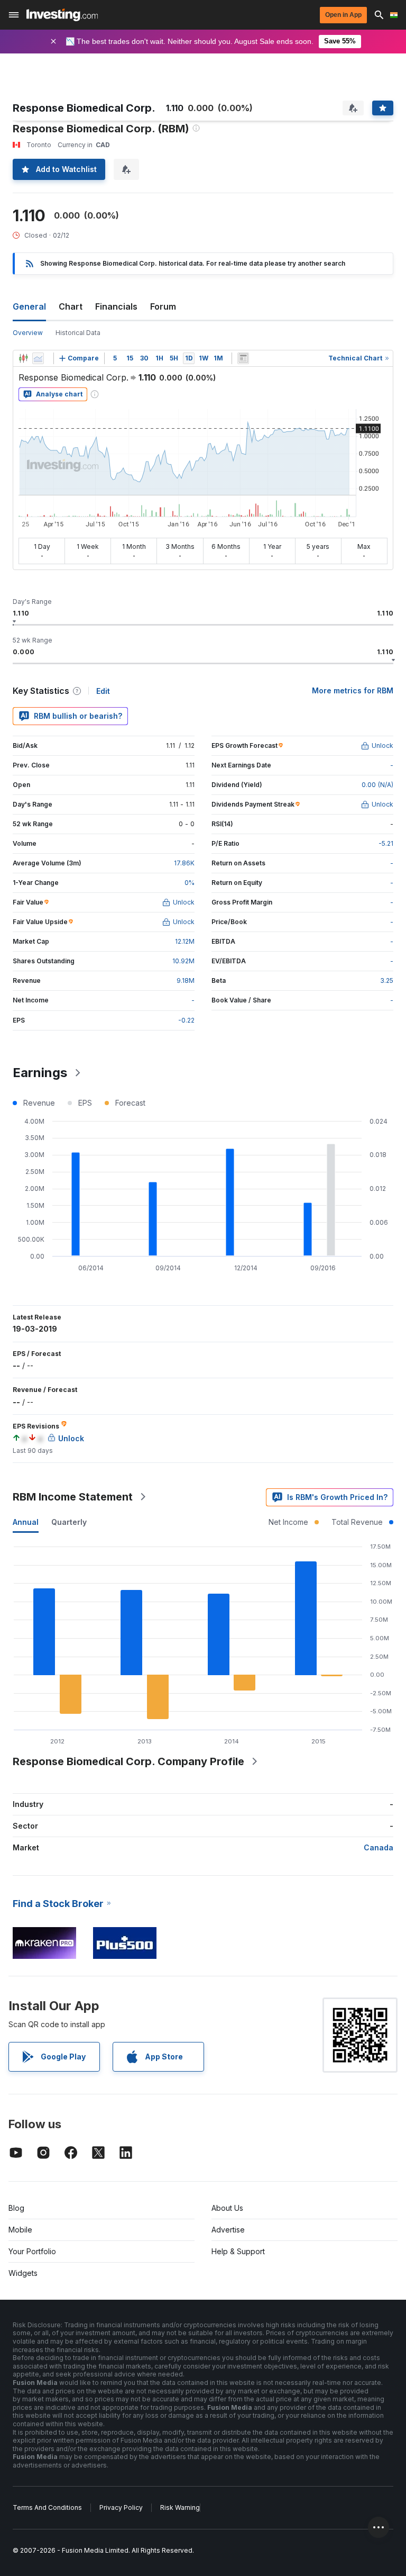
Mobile (20, 2230)
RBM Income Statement (73, 1497)
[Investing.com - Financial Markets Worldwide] (62, 15)
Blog (16, 2208)
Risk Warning (180, 2507)
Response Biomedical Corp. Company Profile (128, 1761)
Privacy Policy (121, 2507)
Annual (26, 1522)
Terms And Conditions (47, 2507)
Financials (116, 306)
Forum (163, 306)
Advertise (228, 2230)
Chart (71, 306)
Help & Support (238, 2251)
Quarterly (69, 1522)
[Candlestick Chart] (23, 358)
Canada (379, 1847)
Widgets (23, 2273)
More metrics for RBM (353, 690)
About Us (227, 2208)
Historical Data (78, 333)
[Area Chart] (38, 358)
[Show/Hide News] (243, 358)
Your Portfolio (32, 2251)
